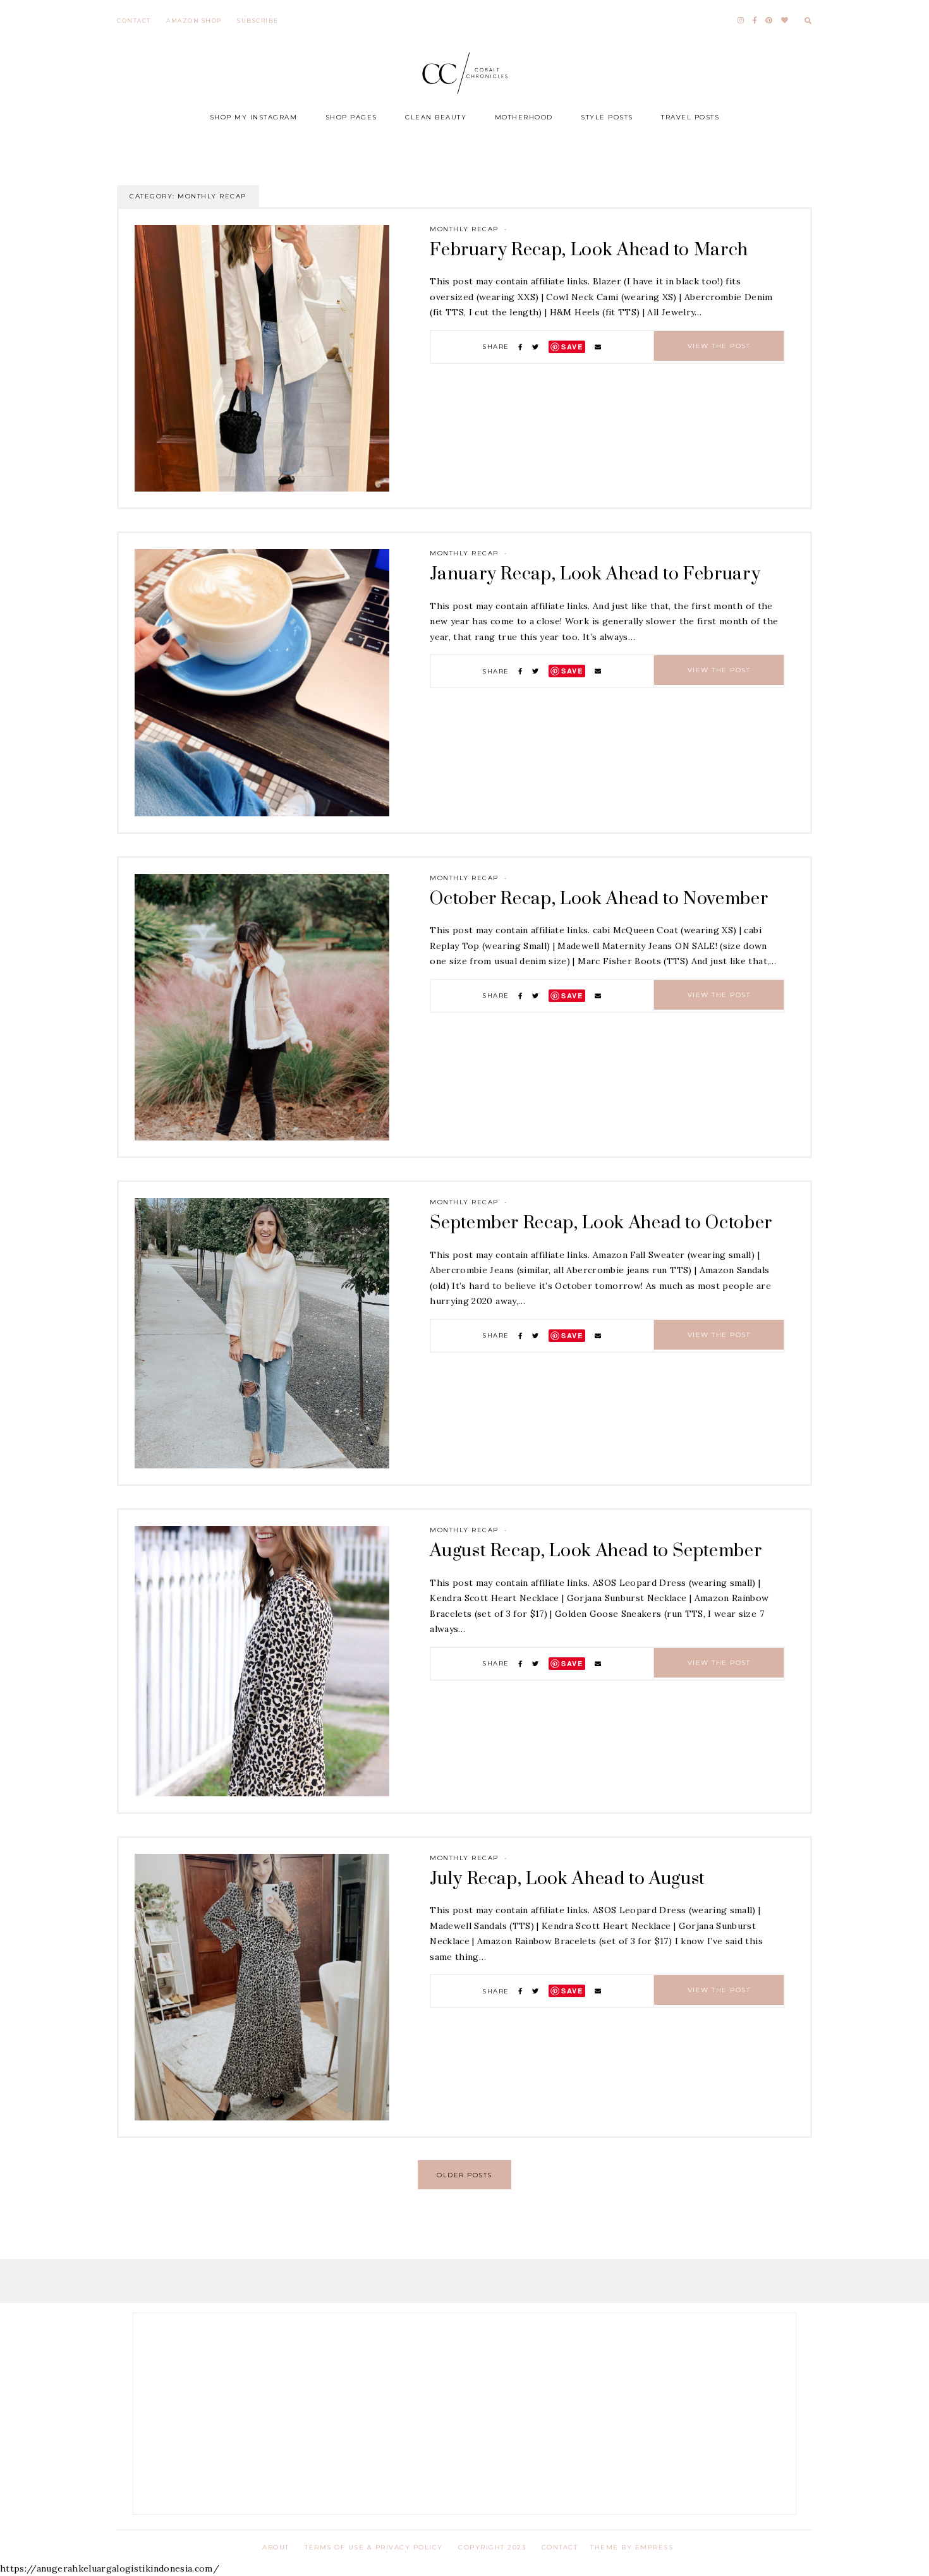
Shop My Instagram (254, 117)
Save (572, 347)
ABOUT (276, 2547)
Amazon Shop (194, 21)
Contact (134, 21)
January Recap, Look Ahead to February (595, 574)
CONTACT (560, 2547)
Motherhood (524, 117)
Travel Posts (690, 117)
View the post (719, 346)
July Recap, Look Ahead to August (568, 1879)
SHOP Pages (351, 117)
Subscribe (258, 21)
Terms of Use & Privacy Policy (374, 2547)
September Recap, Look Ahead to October (601, 1223)
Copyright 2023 (492, 2547)
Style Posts (607, 117)
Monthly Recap (464, 229)
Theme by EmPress (632, 2547)
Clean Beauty (436, 117)
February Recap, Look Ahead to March (589, 250)
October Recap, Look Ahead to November (599, 899)
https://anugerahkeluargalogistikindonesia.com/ (110, 2568)
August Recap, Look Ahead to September (596, 1551)
